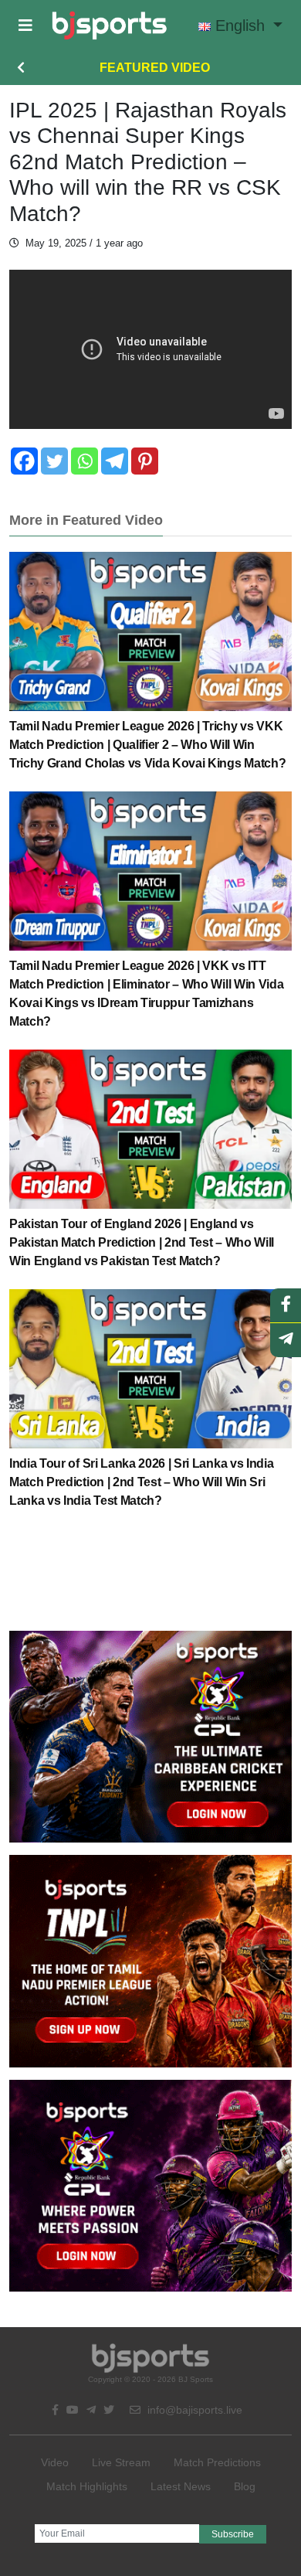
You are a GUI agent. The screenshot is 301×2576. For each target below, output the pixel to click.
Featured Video (155, 68)
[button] (25, 26)
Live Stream (121, 2462)
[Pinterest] (145, 461)
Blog (245, 2486)
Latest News (181, 2486)
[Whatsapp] (85, 461)
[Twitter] (54, 461)
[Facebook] (24, 461)
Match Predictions (217, 2462)
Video (55, 2462)
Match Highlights (87, 2486)
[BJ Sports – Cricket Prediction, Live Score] (109, 26)
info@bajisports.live (193, 2410)
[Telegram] (115, 461)
